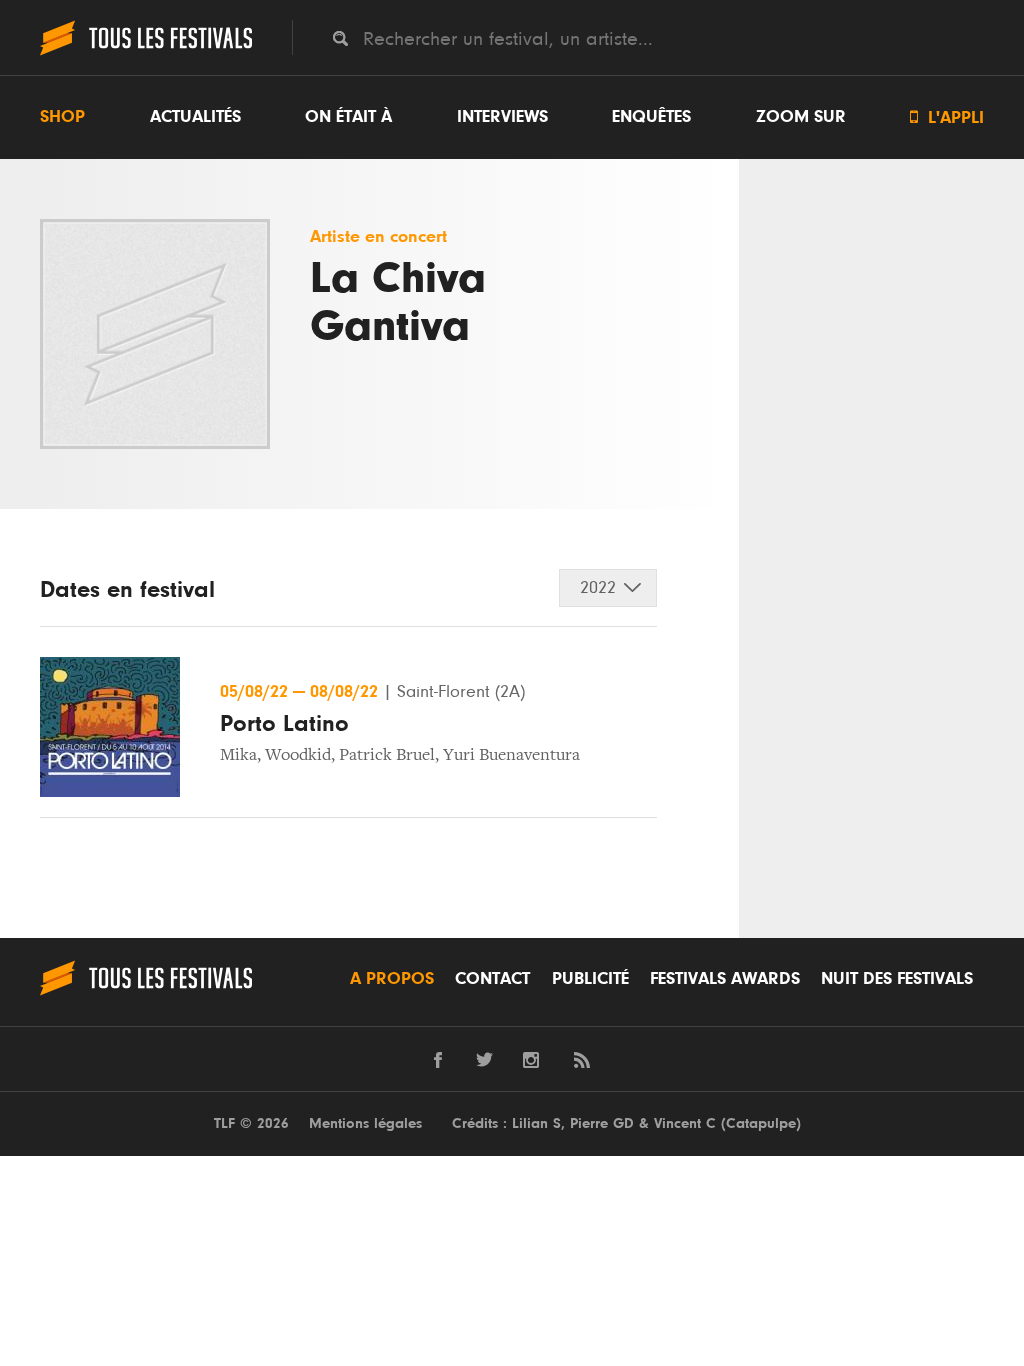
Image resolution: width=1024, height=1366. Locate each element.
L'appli (947, 117)
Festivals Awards (725, 979)
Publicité (590, 979)
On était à (348, 117)
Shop (62, 117)
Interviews (502, 117)
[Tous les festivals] (146, 53)
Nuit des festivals (897, 979)
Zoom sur (801, 117)
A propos (392, 979)
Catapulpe (761, 1123)
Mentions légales (365, 1123)
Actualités (195, 117)
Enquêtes (651, 117)
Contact (492, 979)
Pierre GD (602, 1123)
